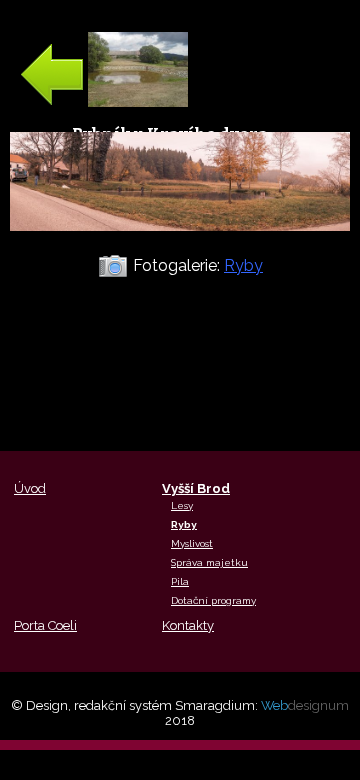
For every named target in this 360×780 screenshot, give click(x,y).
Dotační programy (213, 600)
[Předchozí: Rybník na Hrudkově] (104, 101)
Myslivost (192, 543)
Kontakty (188, 625)
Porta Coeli (45, 625)
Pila (180, 581)
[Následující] (180, 241)
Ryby (243, 265)
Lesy (182, 505)
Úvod (30, 488)
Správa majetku (209, 562)
